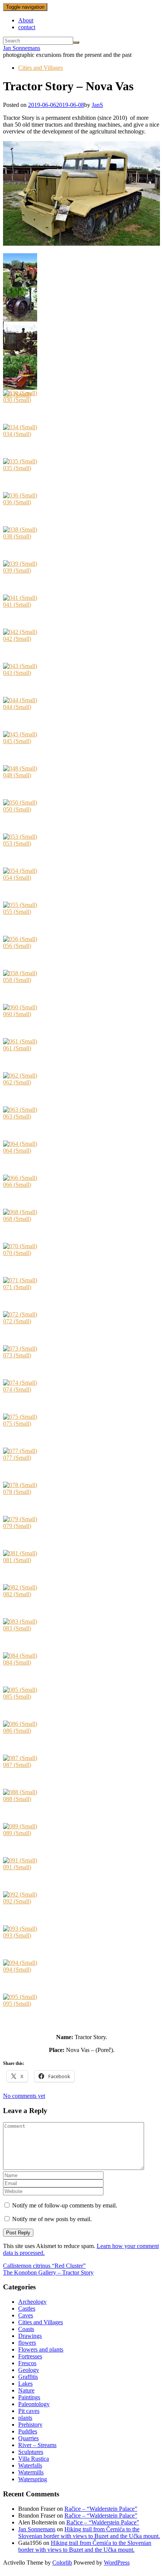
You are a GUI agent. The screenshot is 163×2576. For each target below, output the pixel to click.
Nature (26, 2390)
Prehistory (30, 2425)
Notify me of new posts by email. (52, 2219)
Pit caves (29, 2411)
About (26, 20)
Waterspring (33, 2479)
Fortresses (30, 2356)
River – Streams (37, 2445)
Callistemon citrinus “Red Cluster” (44, 2266)
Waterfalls (30, 2465)
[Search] (76, 42)
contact (27, 27)
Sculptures (31, 2452)
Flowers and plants (41, 2349)
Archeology (32, 2302)
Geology (29, 2370)
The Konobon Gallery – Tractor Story (48, 2272)
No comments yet (24, 2096)
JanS (97, 105)
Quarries (28, 2438)
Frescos (27, 2363)
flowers (27, 2343)
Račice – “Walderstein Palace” (101, 2509)
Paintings (29, 2397)
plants (25, 2418)
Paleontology (34, 2404)
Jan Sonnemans (22, 48)
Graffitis (28, 2377)
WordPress (117, 2563)
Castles (27, 2309)
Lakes (25, 2384)
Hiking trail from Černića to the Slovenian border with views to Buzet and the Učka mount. (89, 2533)
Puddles (28, 2431)
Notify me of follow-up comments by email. (65, 2205)
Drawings (30, 2336)
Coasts (26, 2329)
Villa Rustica (34, 2459)
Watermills (31, 2472)
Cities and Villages (41, 68)
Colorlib (62, 2563)
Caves (26, 2315)
